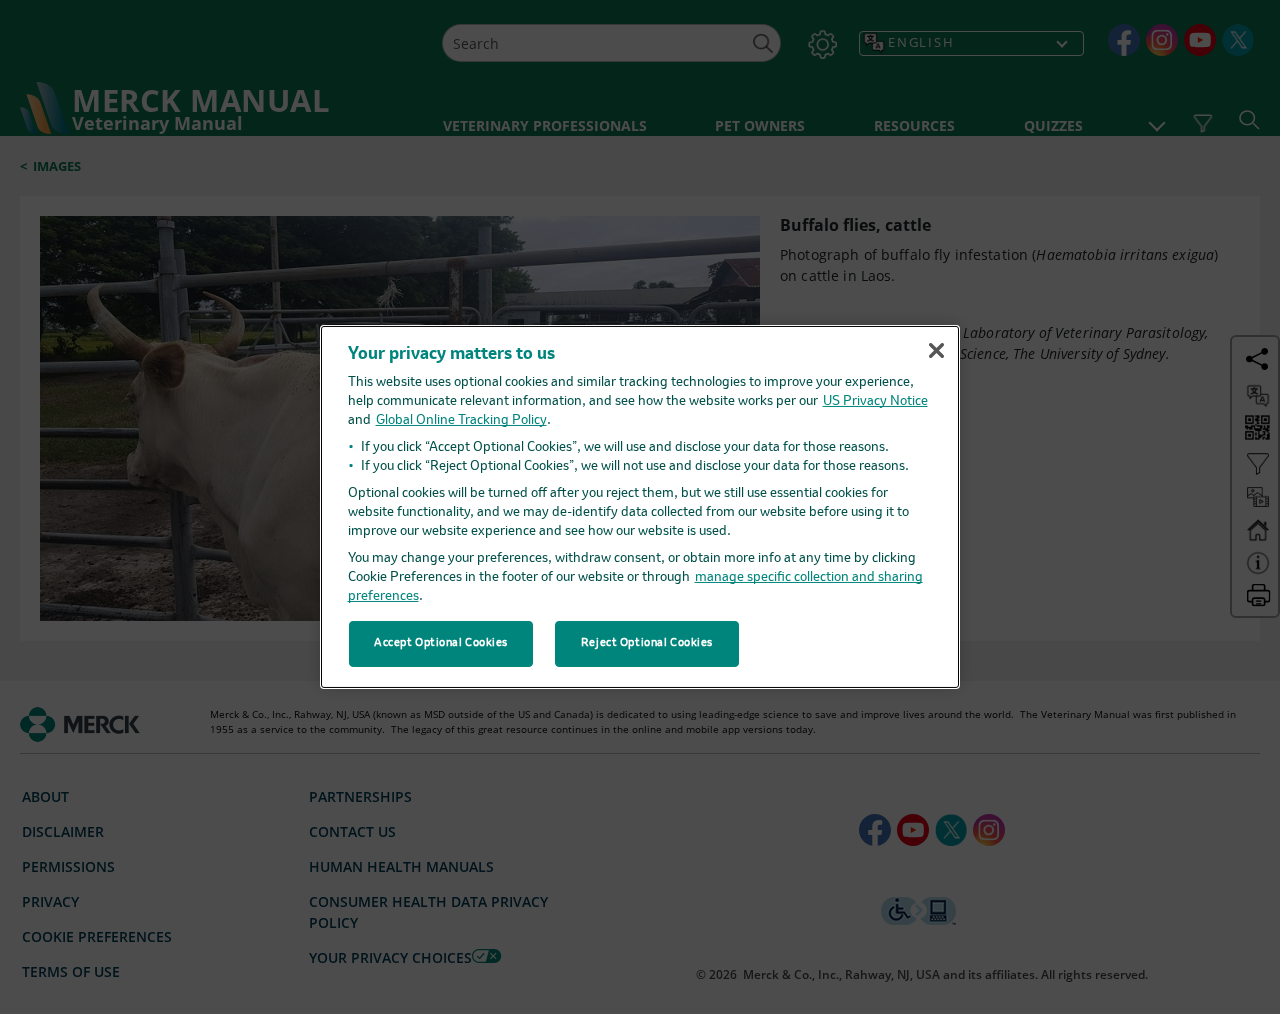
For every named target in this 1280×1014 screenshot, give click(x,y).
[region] (640, 507)
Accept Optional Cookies (441, 643)
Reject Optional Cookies (647, 643)
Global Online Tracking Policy (461, 420)
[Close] (936, 350)
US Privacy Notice (875, 401)
